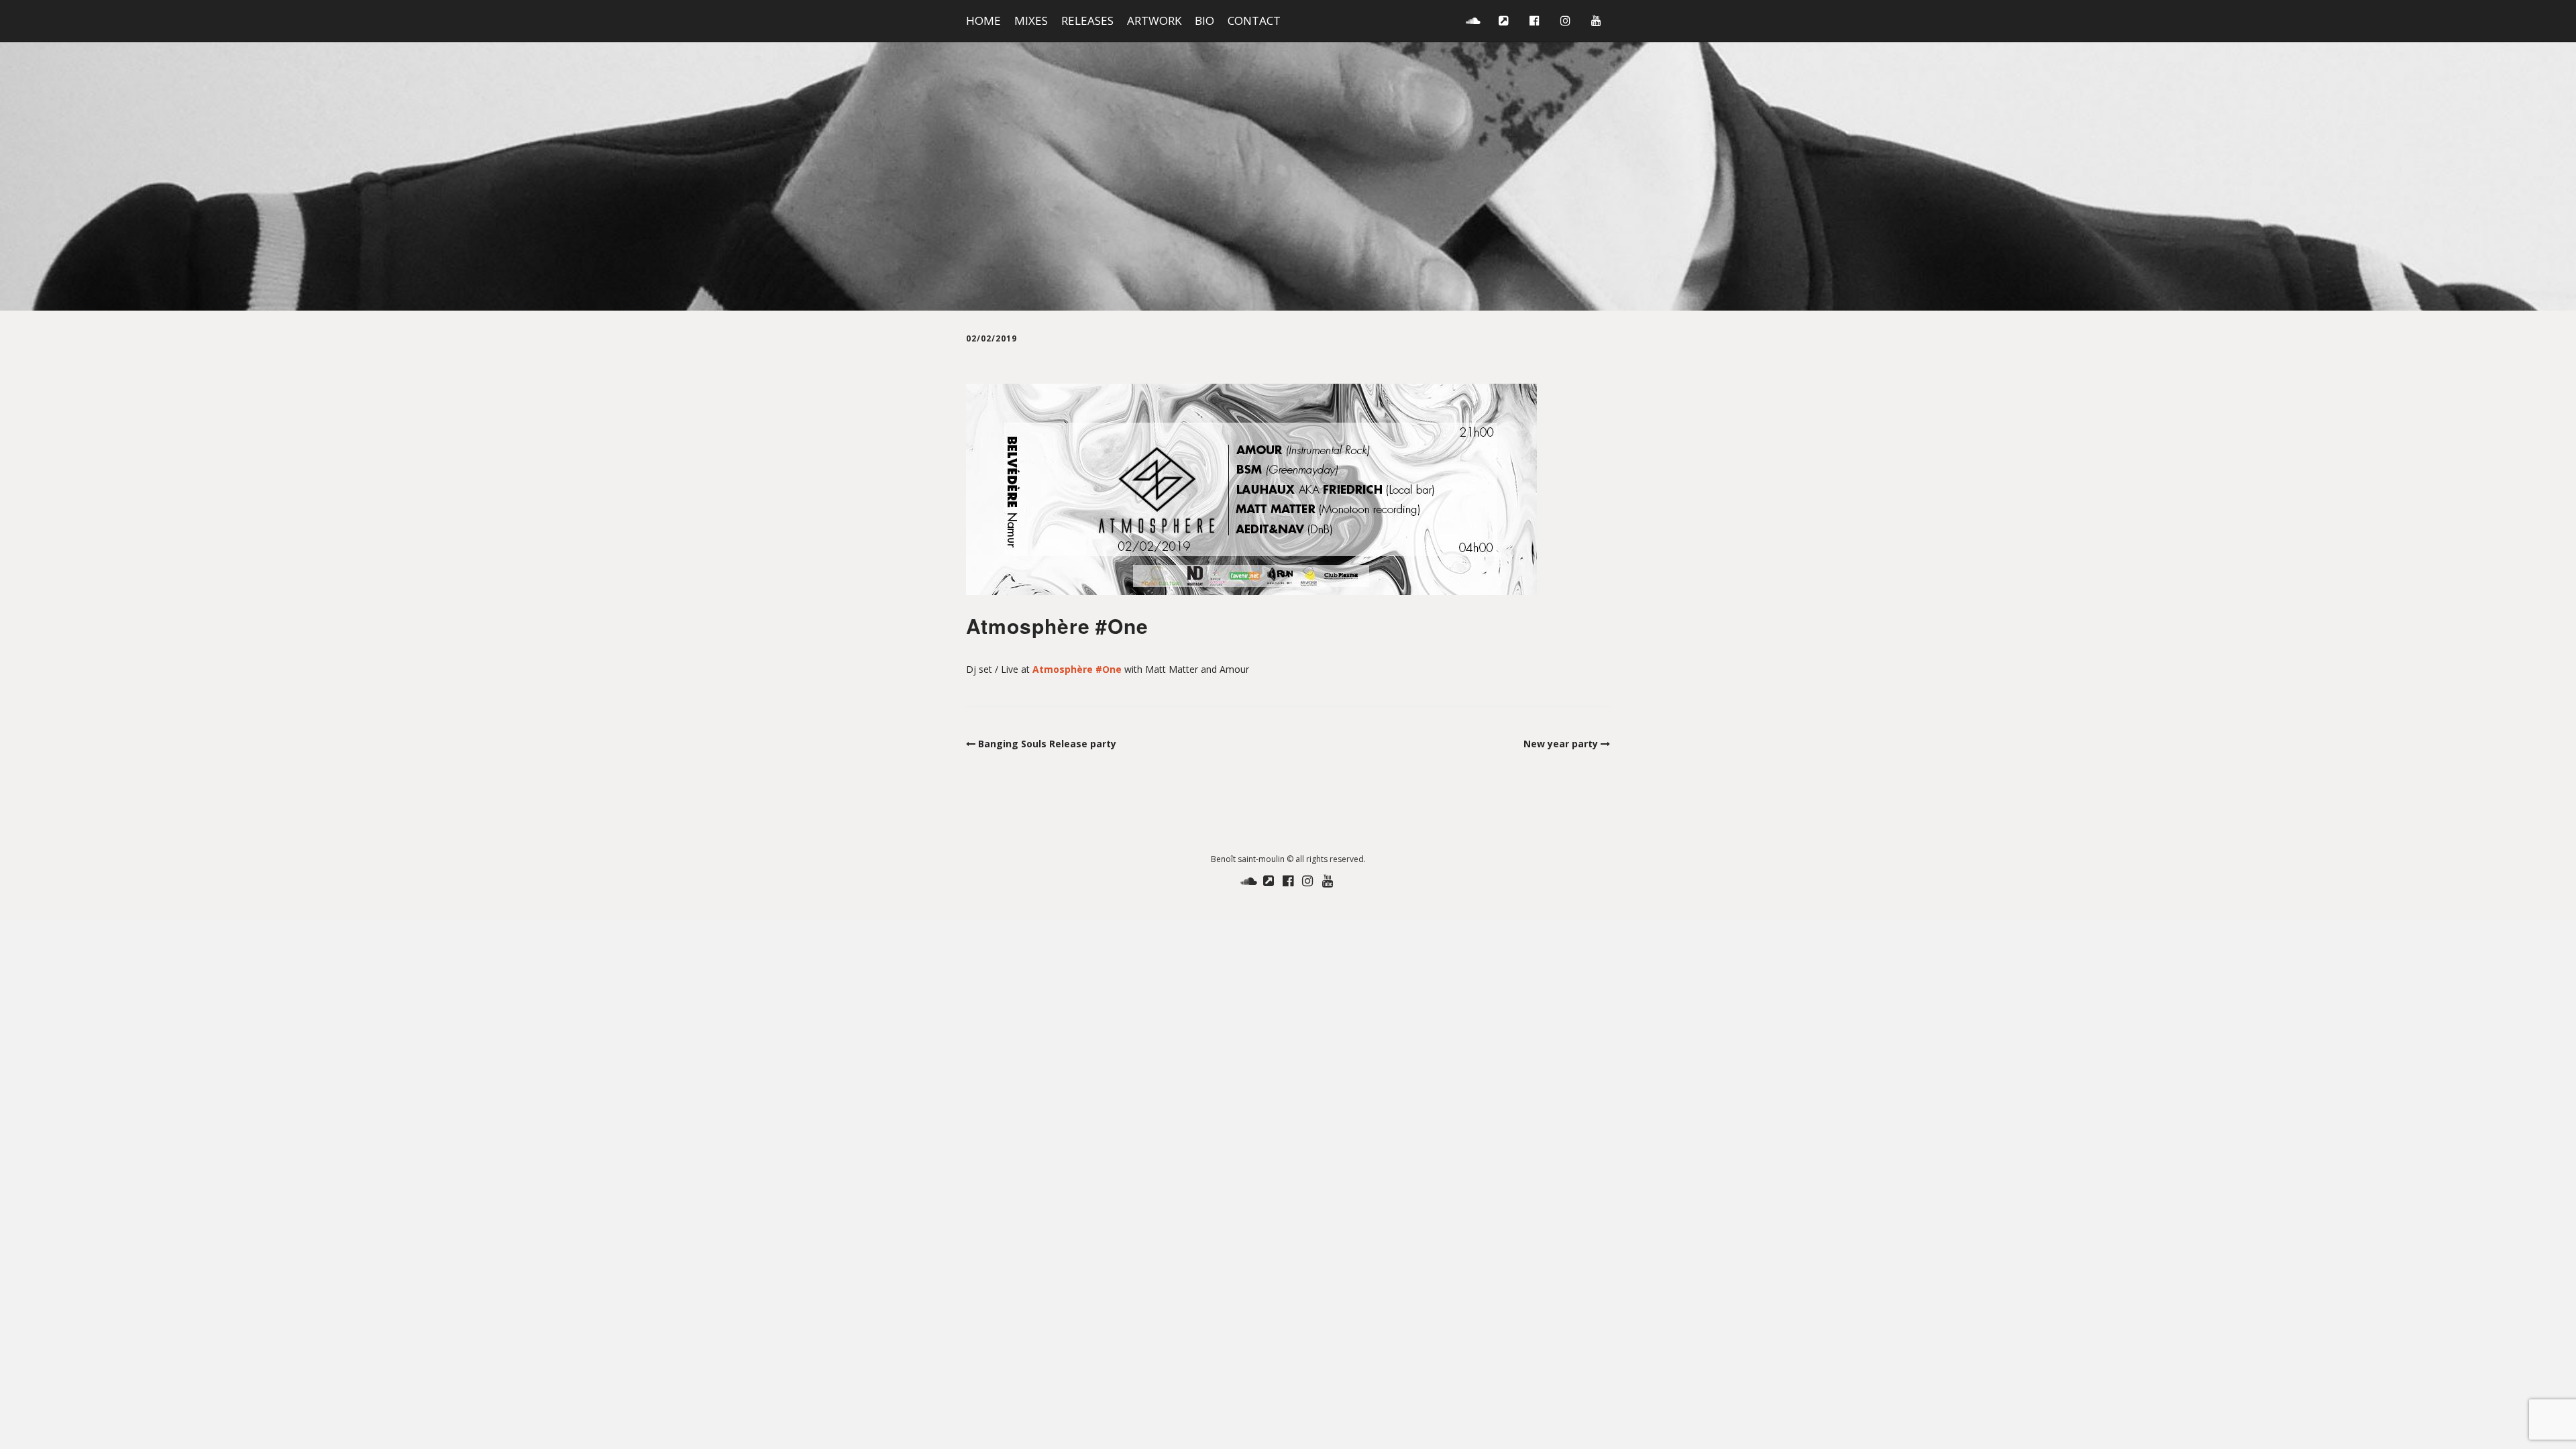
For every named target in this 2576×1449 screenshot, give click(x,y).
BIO (1204, 20)
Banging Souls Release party (1047, 744)
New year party (1561, 744)
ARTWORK (1154, 20)
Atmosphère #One (1077, 669)
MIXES (1031, 20)
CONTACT (1254, 20)
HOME (983, 20)
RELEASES (1087, 20)
